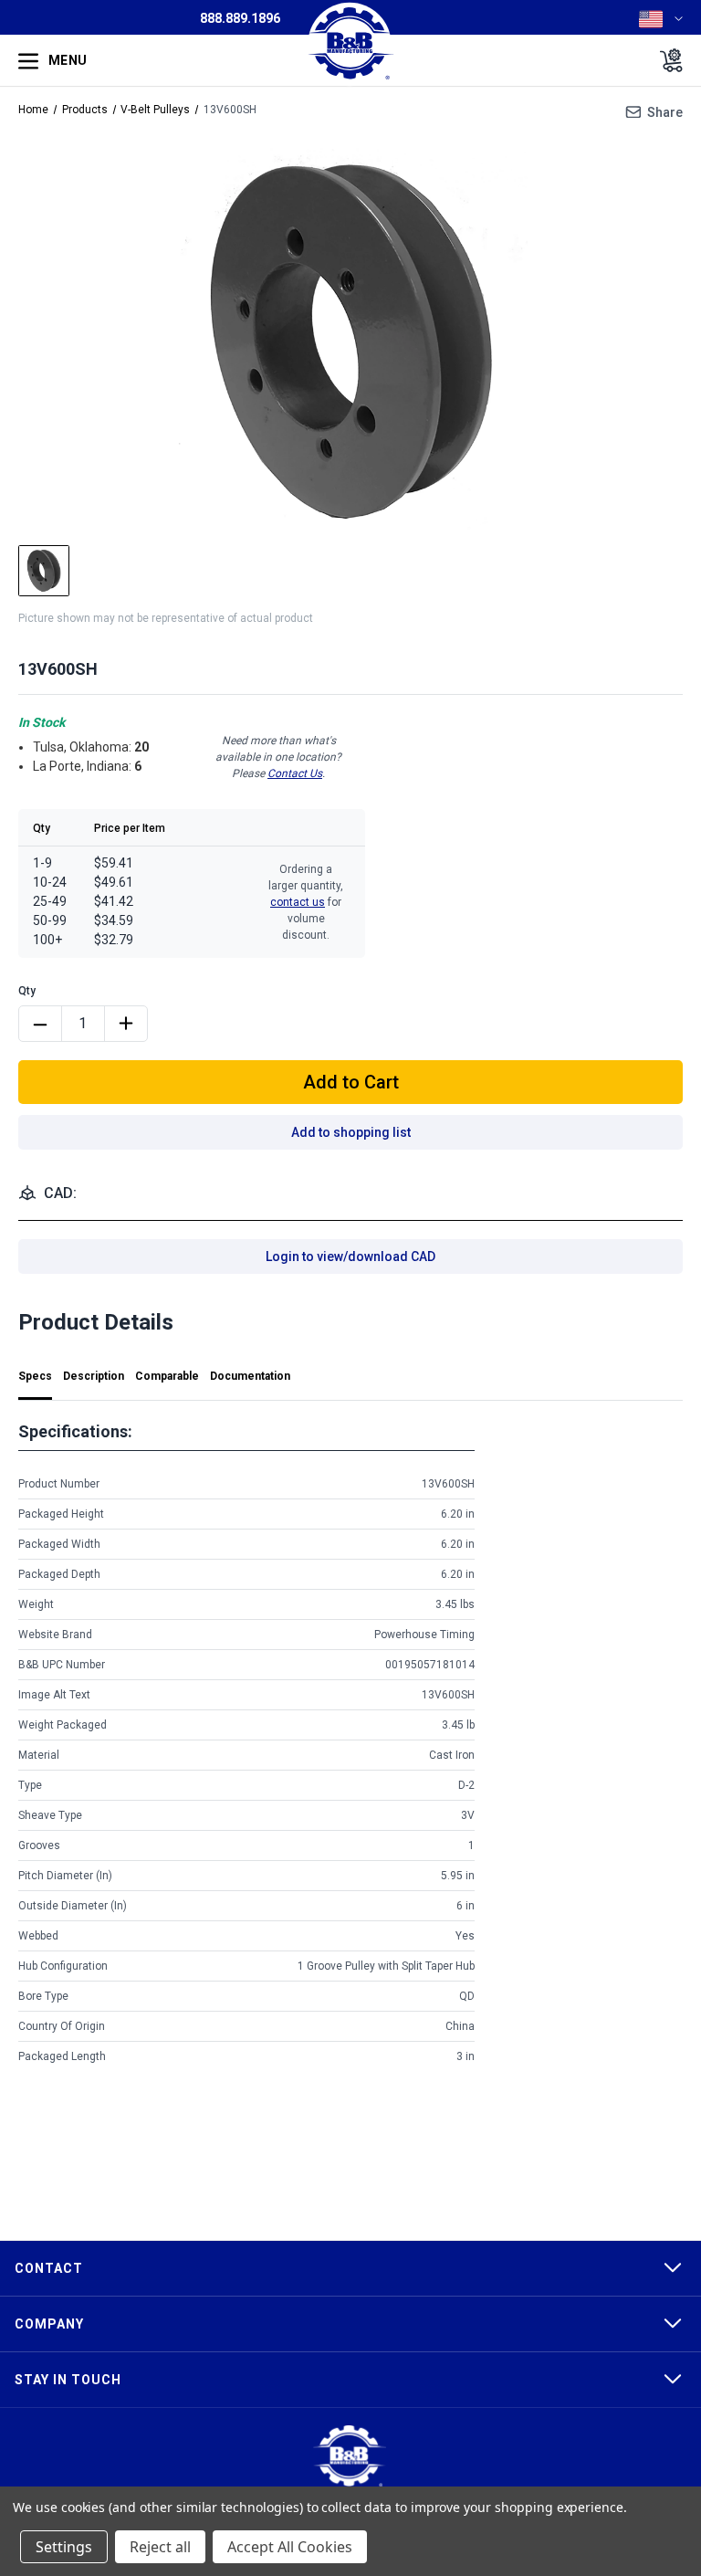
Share (665, 112)
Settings (64, 2547)
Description (94, 1376)
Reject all (160, 2547)
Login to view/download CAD (350, 1256)
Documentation (250, 1376)
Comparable (167, 1376)
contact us (298, 902)
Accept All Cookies (290, 2547)
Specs (35, 1376)
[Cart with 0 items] (666, 60)
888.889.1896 (240, 18)
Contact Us (295, 773)
